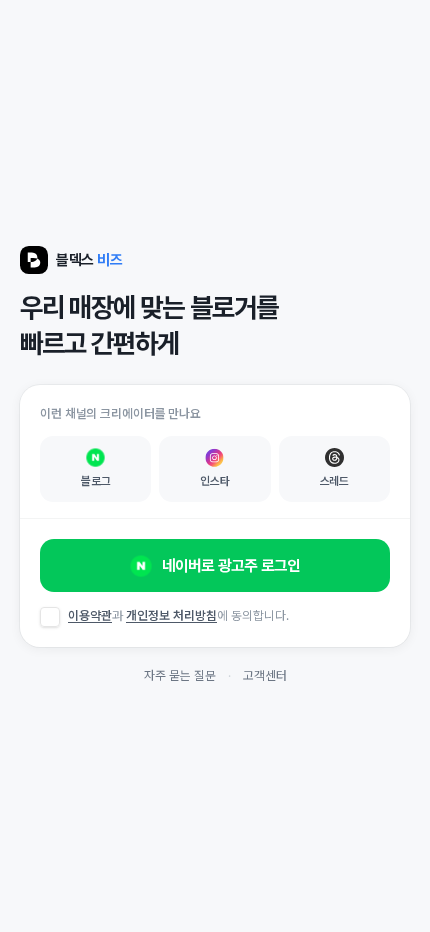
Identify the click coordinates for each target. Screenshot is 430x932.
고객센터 (265, 675)
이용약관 (90, 615)
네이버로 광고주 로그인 (231, 565)
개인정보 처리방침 (171, 615)
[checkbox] (50, 617)
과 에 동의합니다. (178, 615)
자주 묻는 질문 (180, 675)
